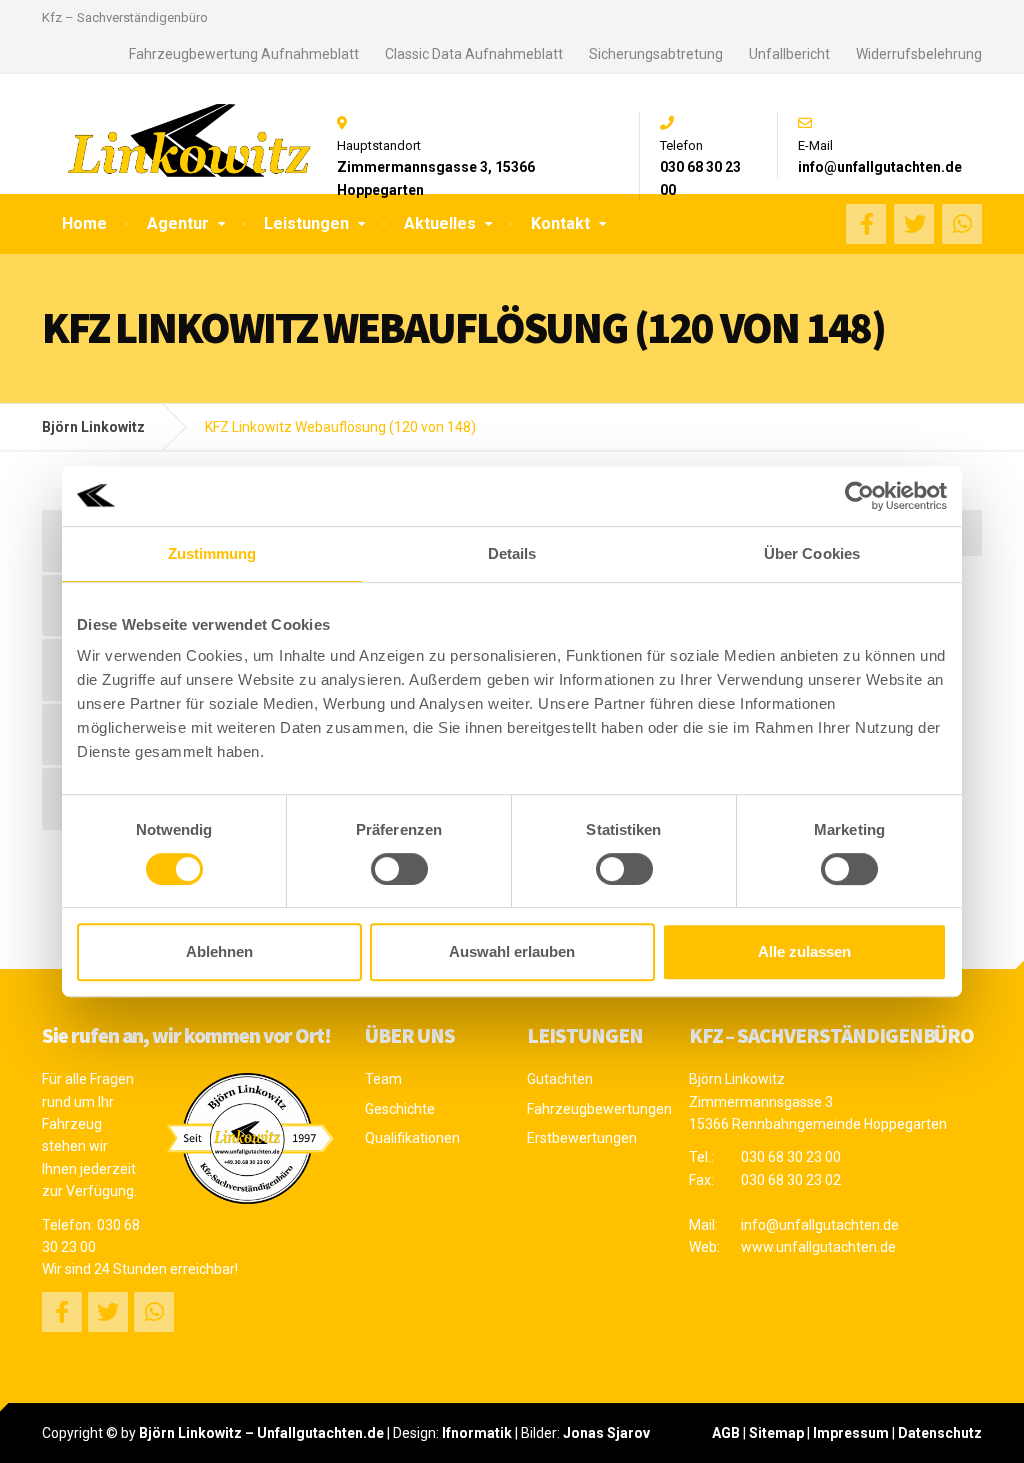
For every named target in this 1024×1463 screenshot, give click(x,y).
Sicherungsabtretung (656, 54)
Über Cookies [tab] (812, 553)
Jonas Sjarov (606, 1433)
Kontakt (560, 223)
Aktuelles (440, 223)
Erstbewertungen (582, 1138)
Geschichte (400, 1109)
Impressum (851, 1433)
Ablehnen (219, 951)
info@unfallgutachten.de (820, 1225)
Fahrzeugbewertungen (593, 1109)
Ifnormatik (477, 1433)
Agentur (178, 223)
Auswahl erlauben (512, 951)
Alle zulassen (804, 951)
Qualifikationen (412, 1138)
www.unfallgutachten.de (818, 1247)
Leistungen (306, 223)
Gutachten (560, 1079)
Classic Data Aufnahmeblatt (474, 54)
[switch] (399, 869)
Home (84, 223)
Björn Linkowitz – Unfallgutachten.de (261, 1433)
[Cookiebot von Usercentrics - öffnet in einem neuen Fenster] (859, 496)
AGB (726, 1433)
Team (383, 1079)
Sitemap (776, 1433)
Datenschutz (940, 1433)
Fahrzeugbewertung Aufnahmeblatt (244, 54)
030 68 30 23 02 (791, 1180)
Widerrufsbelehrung (919, 54)
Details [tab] (512, 553)
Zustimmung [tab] (212, 553)
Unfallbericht (789, 54)
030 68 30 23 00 (791, 1157)
